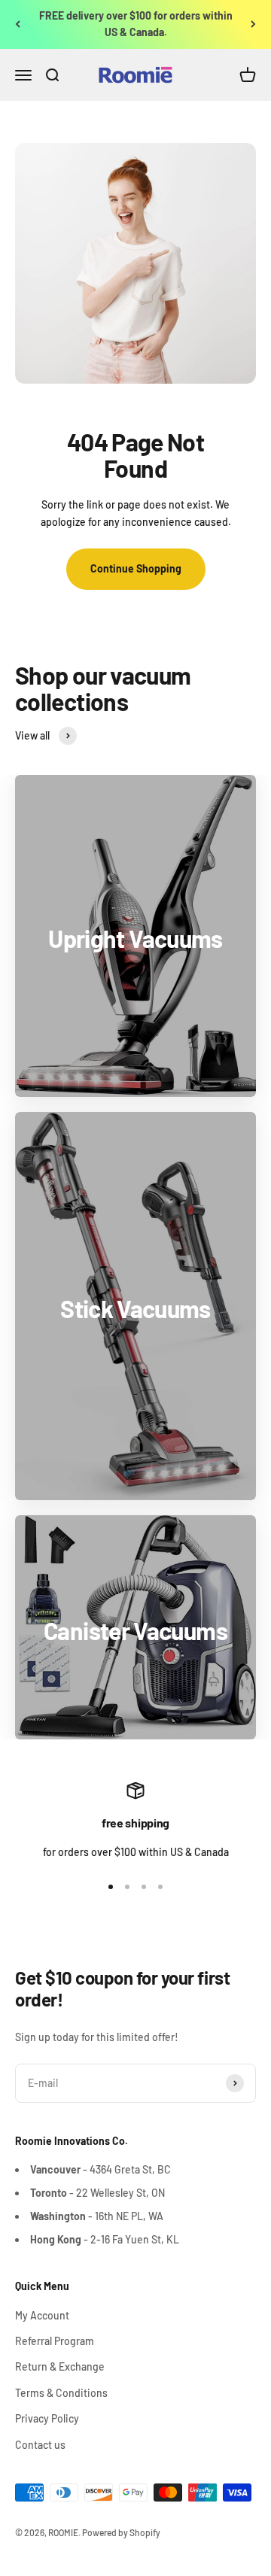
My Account (42, 2315)
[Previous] (18, 24)
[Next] (253, 24)
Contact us (40, 2445)
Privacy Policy (47, 2418)
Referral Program (55, 2341)
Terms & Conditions (61, 2393)
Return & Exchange (60, 2366)
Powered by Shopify (121, 2532)
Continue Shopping (136, 568)
